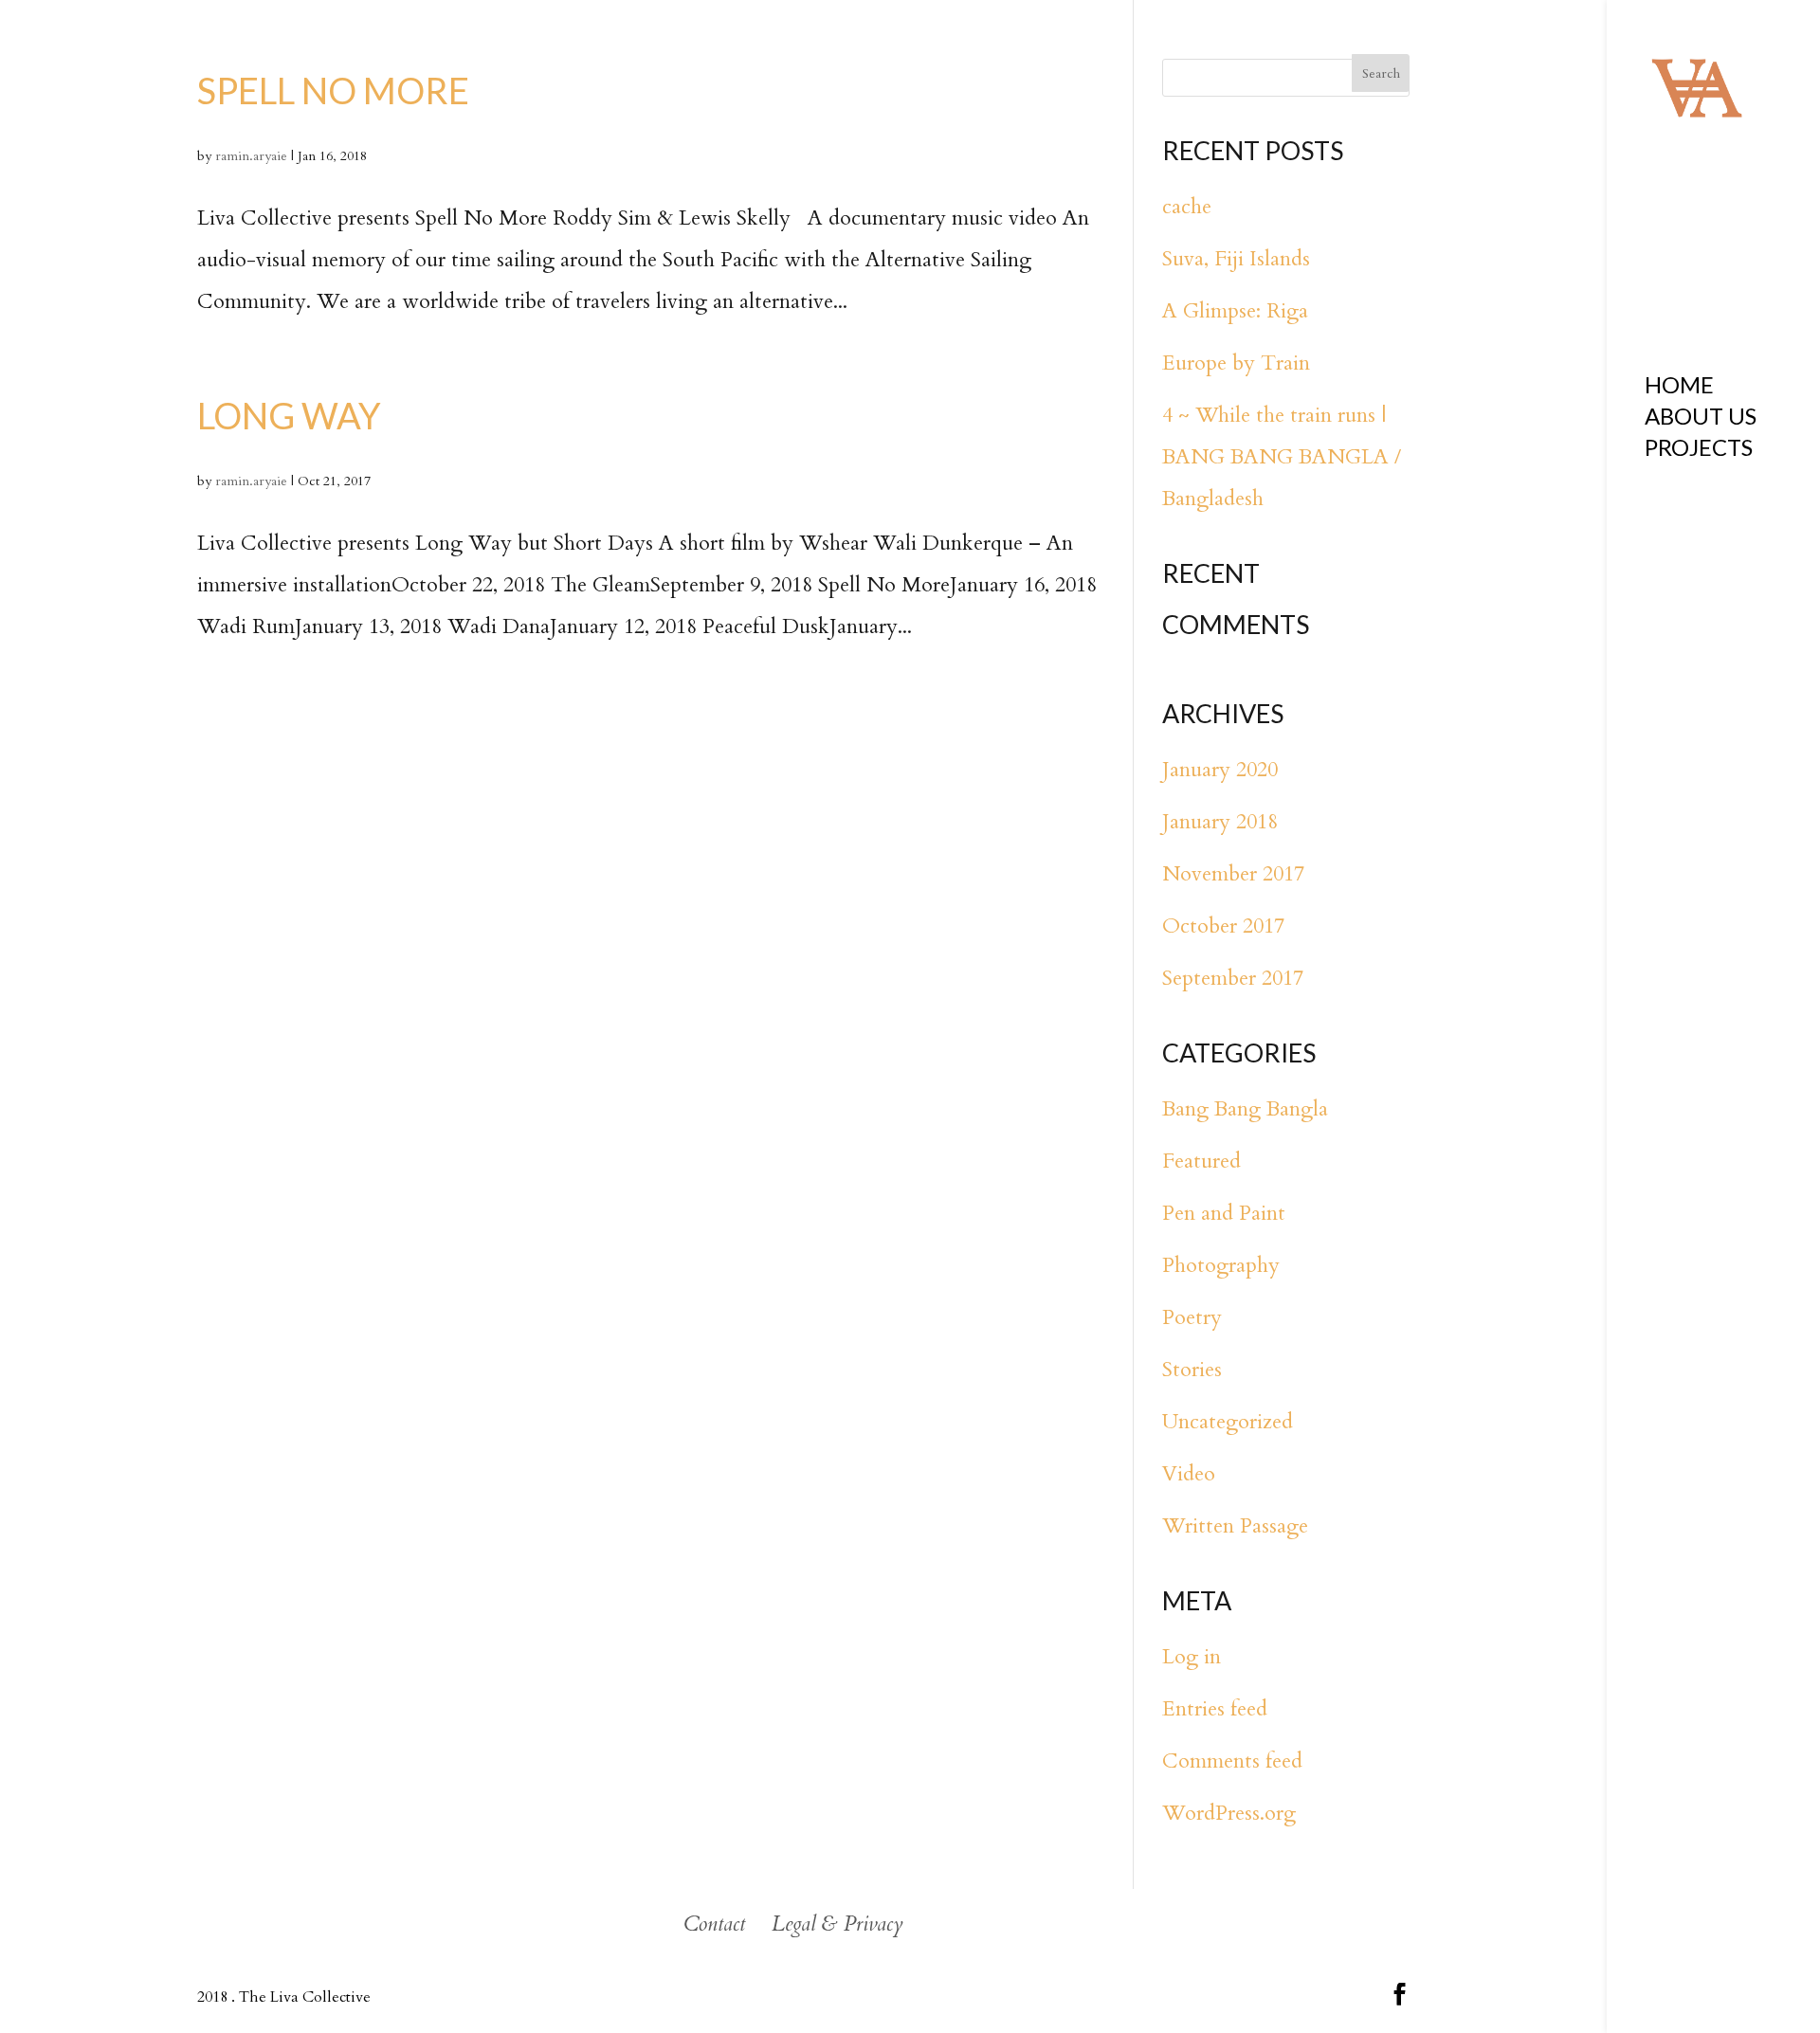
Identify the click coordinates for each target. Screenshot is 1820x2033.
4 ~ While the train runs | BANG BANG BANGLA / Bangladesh (1282, 457)
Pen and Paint (1224, 1213)
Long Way (289, 415)
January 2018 (1220, 822)
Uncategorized (1228, 1422)
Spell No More (333, 90)
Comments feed (1232, 1761)
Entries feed (1215, 1709)
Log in (1192, 1657)
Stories (1192, 1370)
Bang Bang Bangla (1245, 1109)
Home (1679, 388)
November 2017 (1233, 874)
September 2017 (1233, 978)
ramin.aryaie (251, 156)
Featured (1201, 1161)
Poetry (1192, 1317)
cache (1187, 207)
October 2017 (1223, 926)
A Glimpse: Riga (1235, 311)
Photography (1221, 1265)
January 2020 (1220, 770)
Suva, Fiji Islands (1236, 259)
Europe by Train (1236, 363)
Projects (1699, 451)
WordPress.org (1229, 1813)
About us (1701, 419)
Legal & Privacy (837, 1924)
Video (1189, 1474)
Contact (714, 1924)
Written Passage (1235, 1526)
